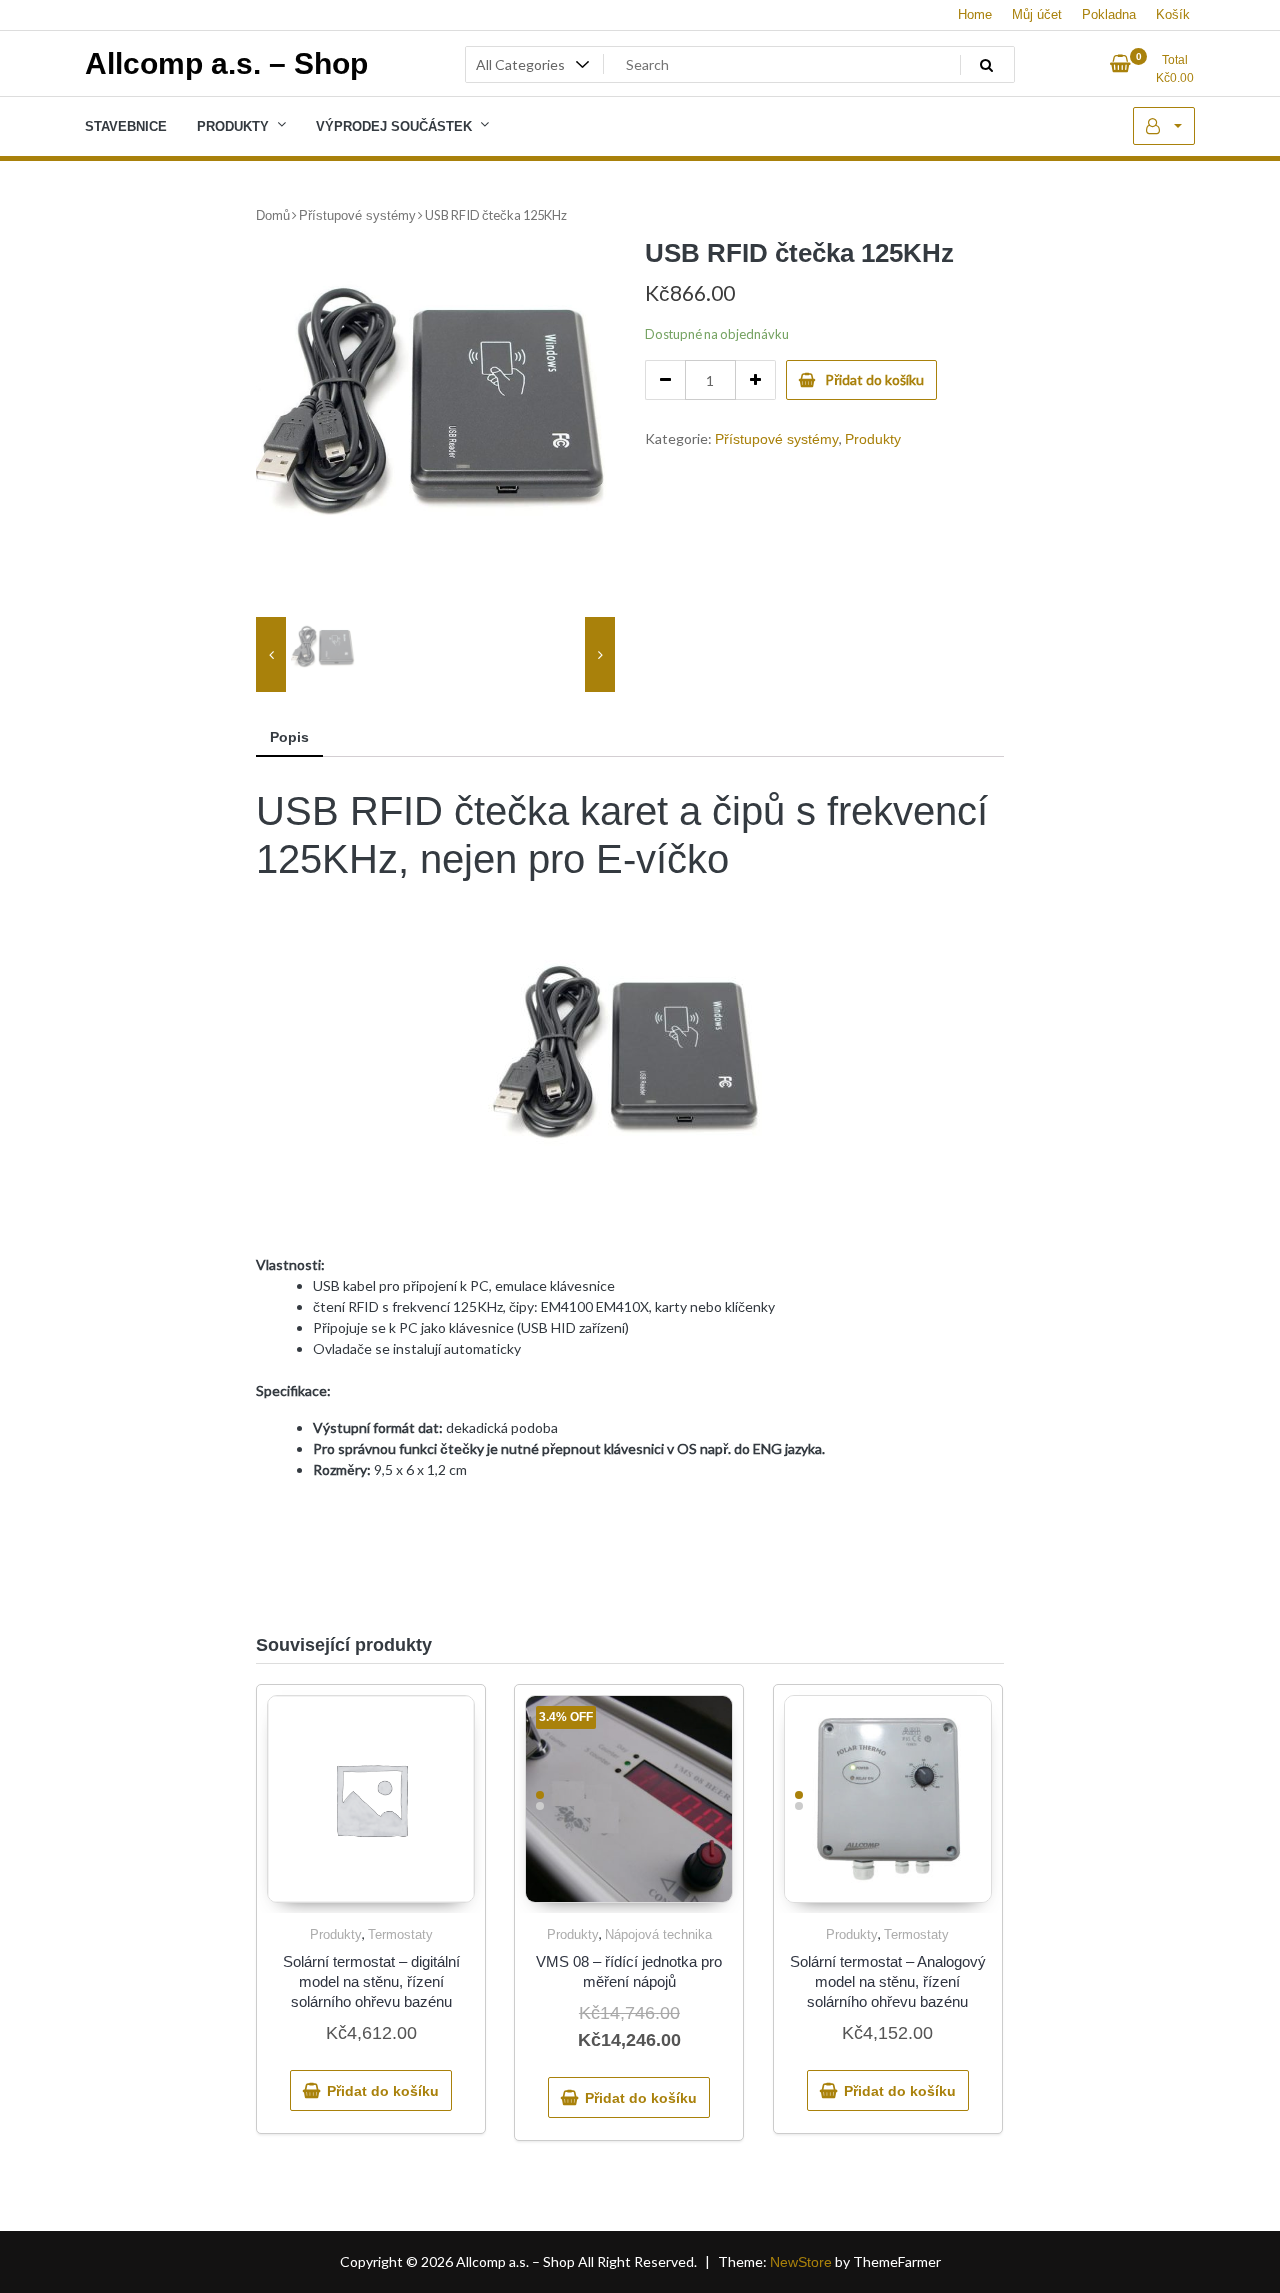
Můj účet (1037, 14)
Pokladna (1109, 14)
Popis (289, 737)
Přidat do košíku (874, 379)
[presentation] (271, 654)
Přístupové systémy (357, 215)
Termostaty (400, 1934)
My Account (1164, 126)
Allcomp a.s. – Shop (226, 63)
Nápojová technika (658, 1934)
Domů (273, 215)
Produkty (873, 439)
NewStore (801, 2262)
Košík (1173, 14)
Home (975, 14)
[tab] (289, 738)
